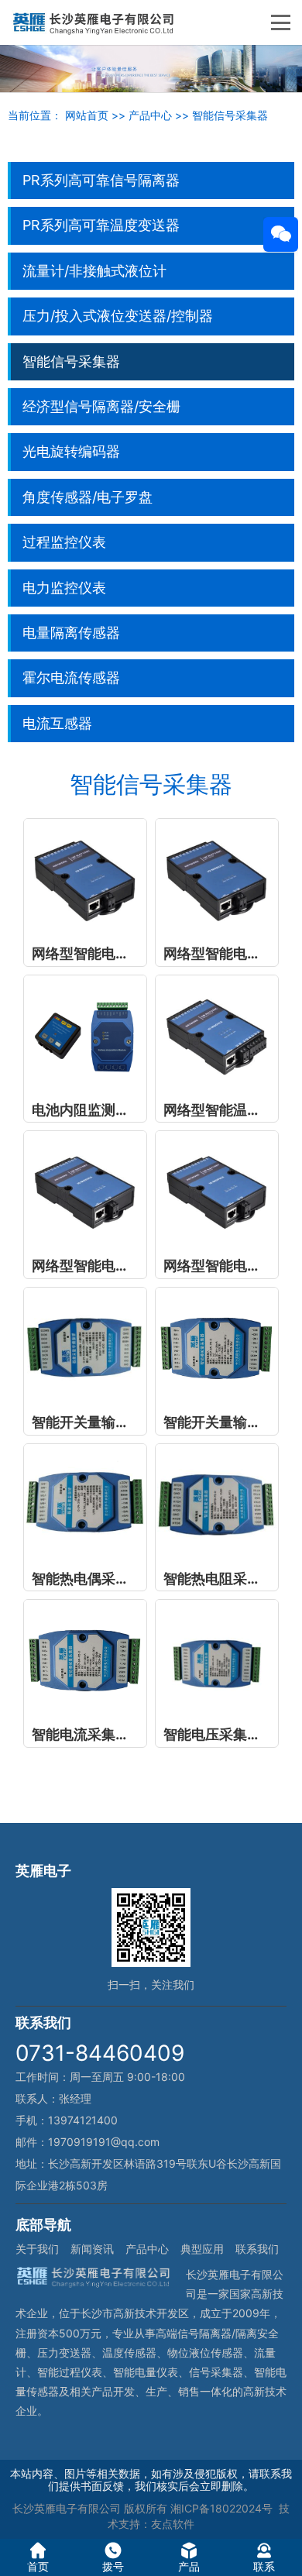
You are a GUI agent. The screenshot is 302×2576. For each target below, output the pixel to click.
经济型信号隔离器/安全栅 (101, 406)
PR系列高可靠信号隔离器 (101, 180)
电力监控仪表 (64, 588)
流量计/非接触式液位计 (94, 271)
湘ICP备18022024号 (221, 2508)
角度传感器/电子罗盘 (88, 497)
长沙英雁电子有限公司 (67, 2508)
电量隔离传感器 (71, 633)
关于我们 (37, 2249)
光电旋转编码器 (71, 451)
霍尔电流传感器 (71, 678)
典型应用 (202, 2249)
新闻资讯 (92, 2249)
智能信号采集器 (230, 115)
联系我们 (257, 2249)
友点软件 (173, 2524)
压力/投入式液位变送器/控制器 (118, 316)
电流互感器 (57, 723)
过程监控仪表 (64, 542)
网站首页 (87, 115)
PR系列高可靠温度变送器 (101, 225)
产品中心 (150, 115)
